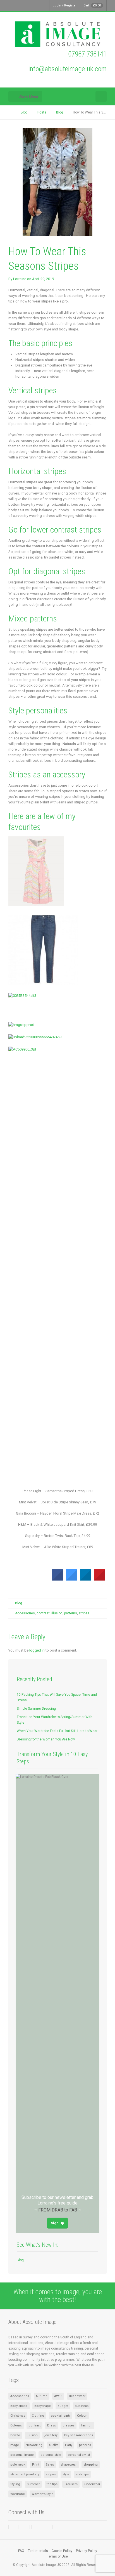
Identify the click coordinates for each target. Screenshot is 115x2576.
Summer (33, 2484)
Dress (51, 2425)
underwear (92, 2484)
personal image (22, 2455)
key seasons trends (79, 2435)
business (82, 2406)
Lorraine (20, 279)
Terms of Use (57, 2556)
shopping (91, 2465)
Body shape (19, 2406)
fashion (87, 2425)
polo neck (18, 2465)
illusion (57, 1613)
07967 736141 (87, 54)
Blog (19, 1603)
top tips (52, 2484)
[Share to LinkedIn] (86, 1579)
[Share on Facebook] (58, 1579)
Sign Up (57, 2223)
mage (15, 2445)
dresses (69, 2425)
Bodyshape (43, 2406)
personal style (51, 2455)
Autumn (42, 2396)
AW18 (58, 2396)
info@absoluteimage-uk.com (68, 69)
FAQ (21, 2551)
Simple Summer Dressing (36, 1709)
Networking (34, 2445)
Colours (16, 2425)
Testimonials (38, 2551)
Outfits (54, 2445)
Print (36, 2465)
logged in (37, 1650)
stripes (84, 1613)
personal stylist (79, 2455)
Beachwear (77, 2396)
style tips (82, 2474)
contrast (43, 1613)
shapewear (69, 2465)
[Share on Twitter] (72, 1579)
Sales (50, 2465)
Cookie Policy (62, 2551)
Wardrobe (18, 2494)
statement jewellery (25, 2474)
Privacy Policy (87, 2551)
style (66, 2474)
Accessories (25, 1613)
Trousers (71, 2484)
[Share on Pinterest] (100, 1579)
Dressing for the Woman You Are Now (46, 1739)
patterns (71, 1613)
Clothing (38, 2416)
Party (69, 2445)
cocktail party (61, 2416)
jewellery (51, 2435)
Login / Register (65, 5)
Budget (63, 2406)
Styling (15, 2484)
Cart (92, 5)
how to (15, 2435)
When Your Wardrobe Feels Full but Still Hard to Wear (57, 1731)
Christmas (18, 2416)
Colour (82, 2416)
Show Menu (28, 96)
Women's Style (42, 2494)
